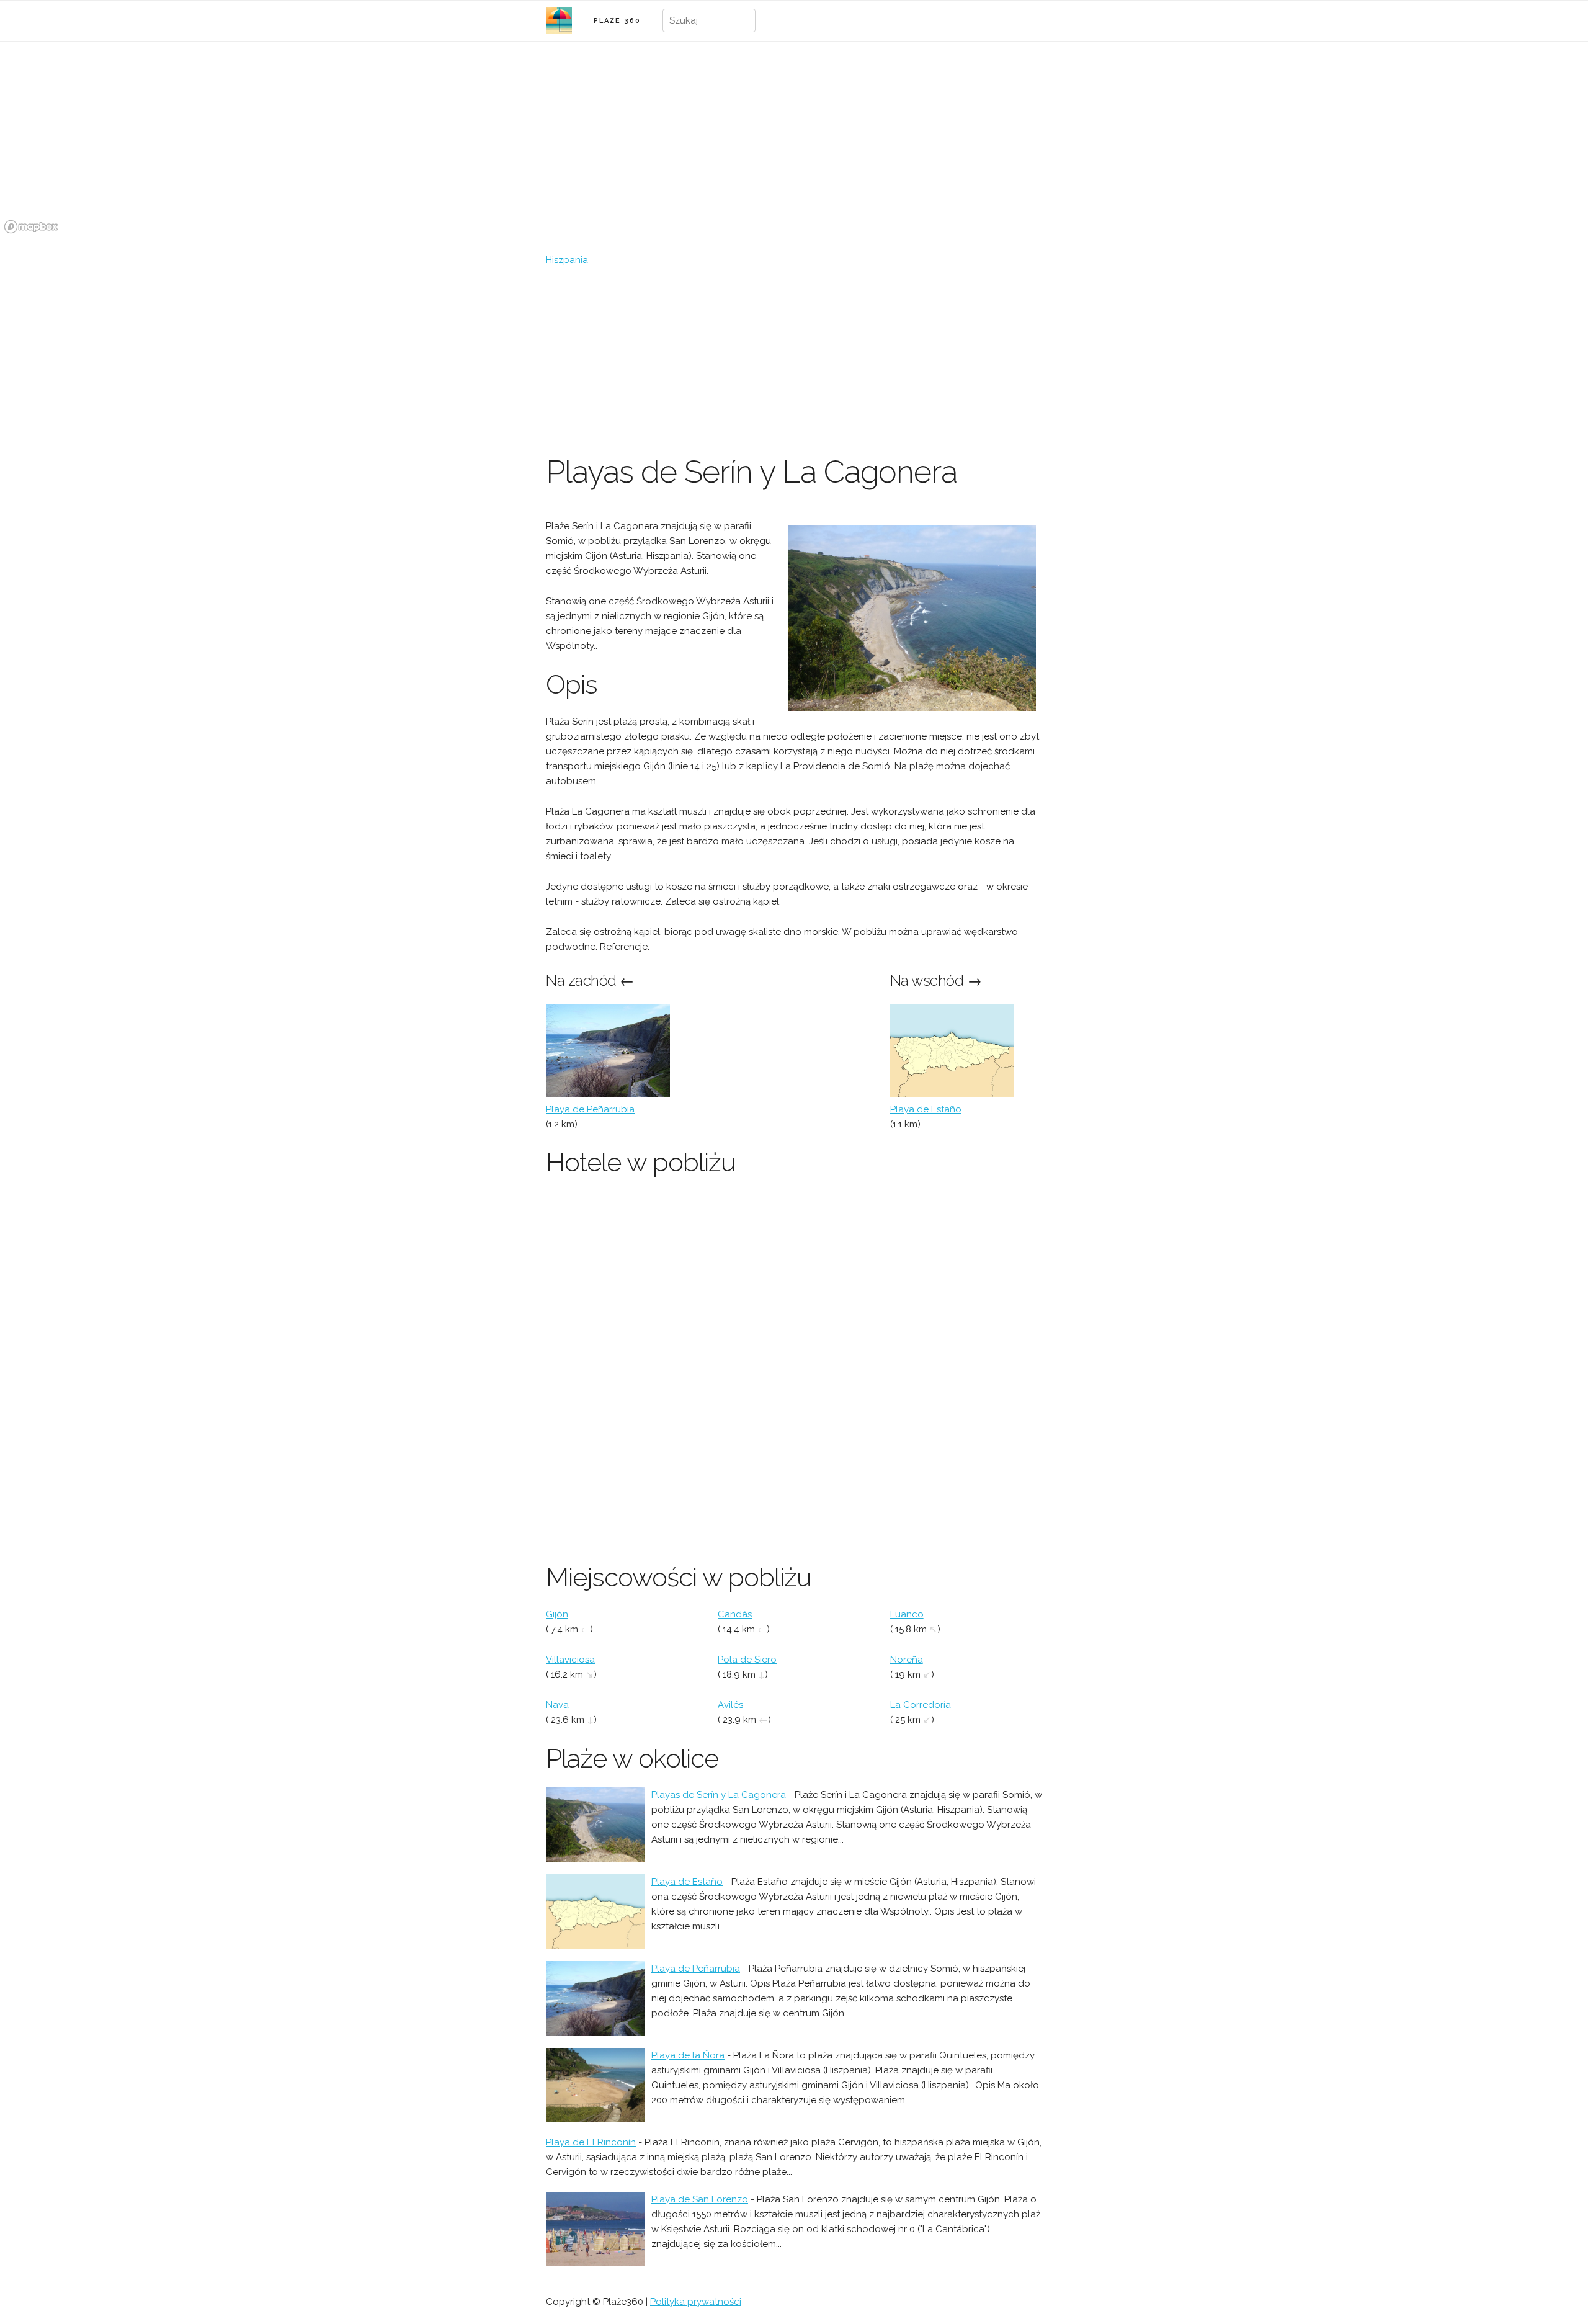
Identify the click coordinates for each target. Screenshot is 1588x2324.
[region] (794, 145)
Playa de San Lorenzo (700, 2199)
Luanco (907, 1614)
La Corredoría (921, 1705)
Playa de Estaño (926, 1109)
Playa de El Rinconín (591, 2142)
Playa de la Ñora (688, 2055)
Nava (557, 1705)
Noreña (907, 1660)
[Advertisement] (794, 360)
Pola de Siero (747, 1660)
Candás (735, 1614)
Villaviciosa (570, 1660)
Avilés (730, 1705)
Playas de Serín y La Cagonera (719, 1795)
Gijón (557, 1614)
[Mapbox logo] (31, 227)
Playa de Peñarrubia (590, 1109)
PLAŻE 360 (617, 21)
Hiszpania (567, 260)
